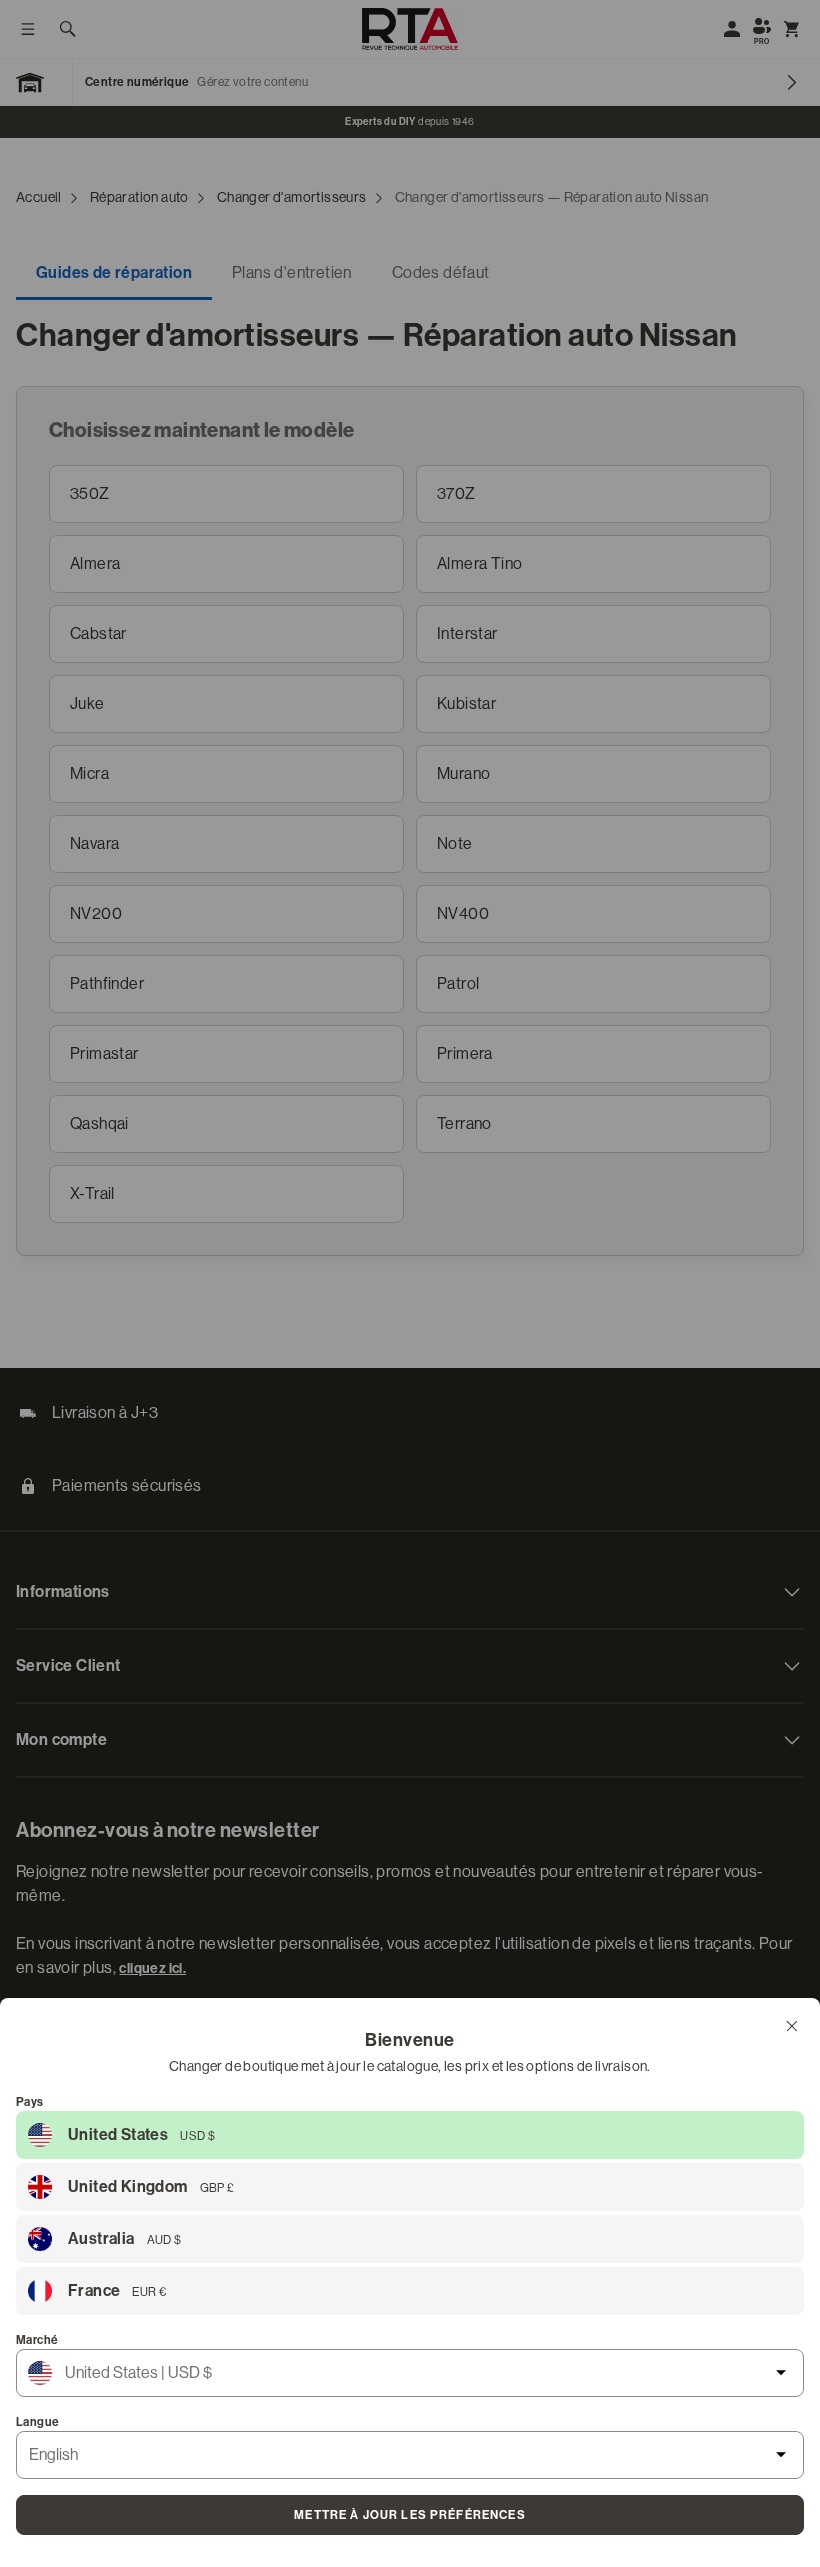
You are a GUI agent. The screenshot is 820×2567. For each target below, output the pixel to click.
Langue (37, 2422)
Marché (37, 2340)
